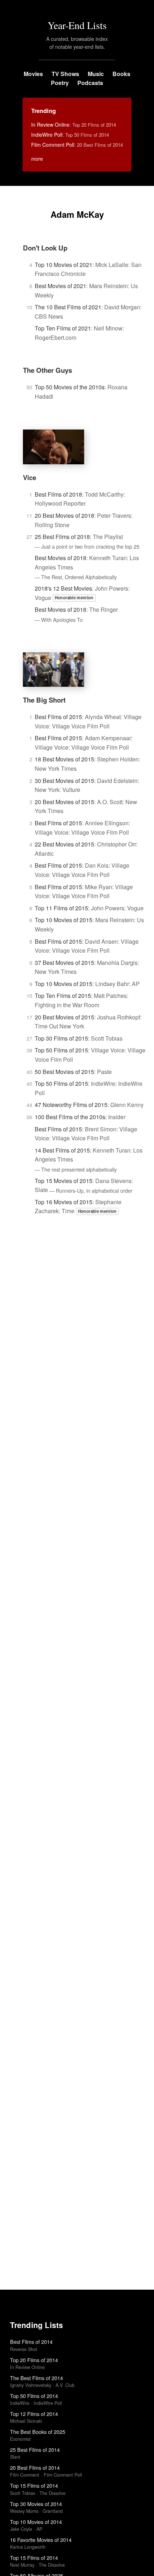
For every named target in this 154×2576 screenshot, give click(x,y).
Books (121, 74)
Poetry (60, 83)
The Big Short (44, 700)
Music (96, 74)
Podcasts (90, 83)
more (37, 159)
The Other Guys (47, 370)
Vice (30, 477)
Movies (33, 74)
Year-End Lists (77, 25)
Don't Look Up (45, 248)
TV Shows (65, 74)
